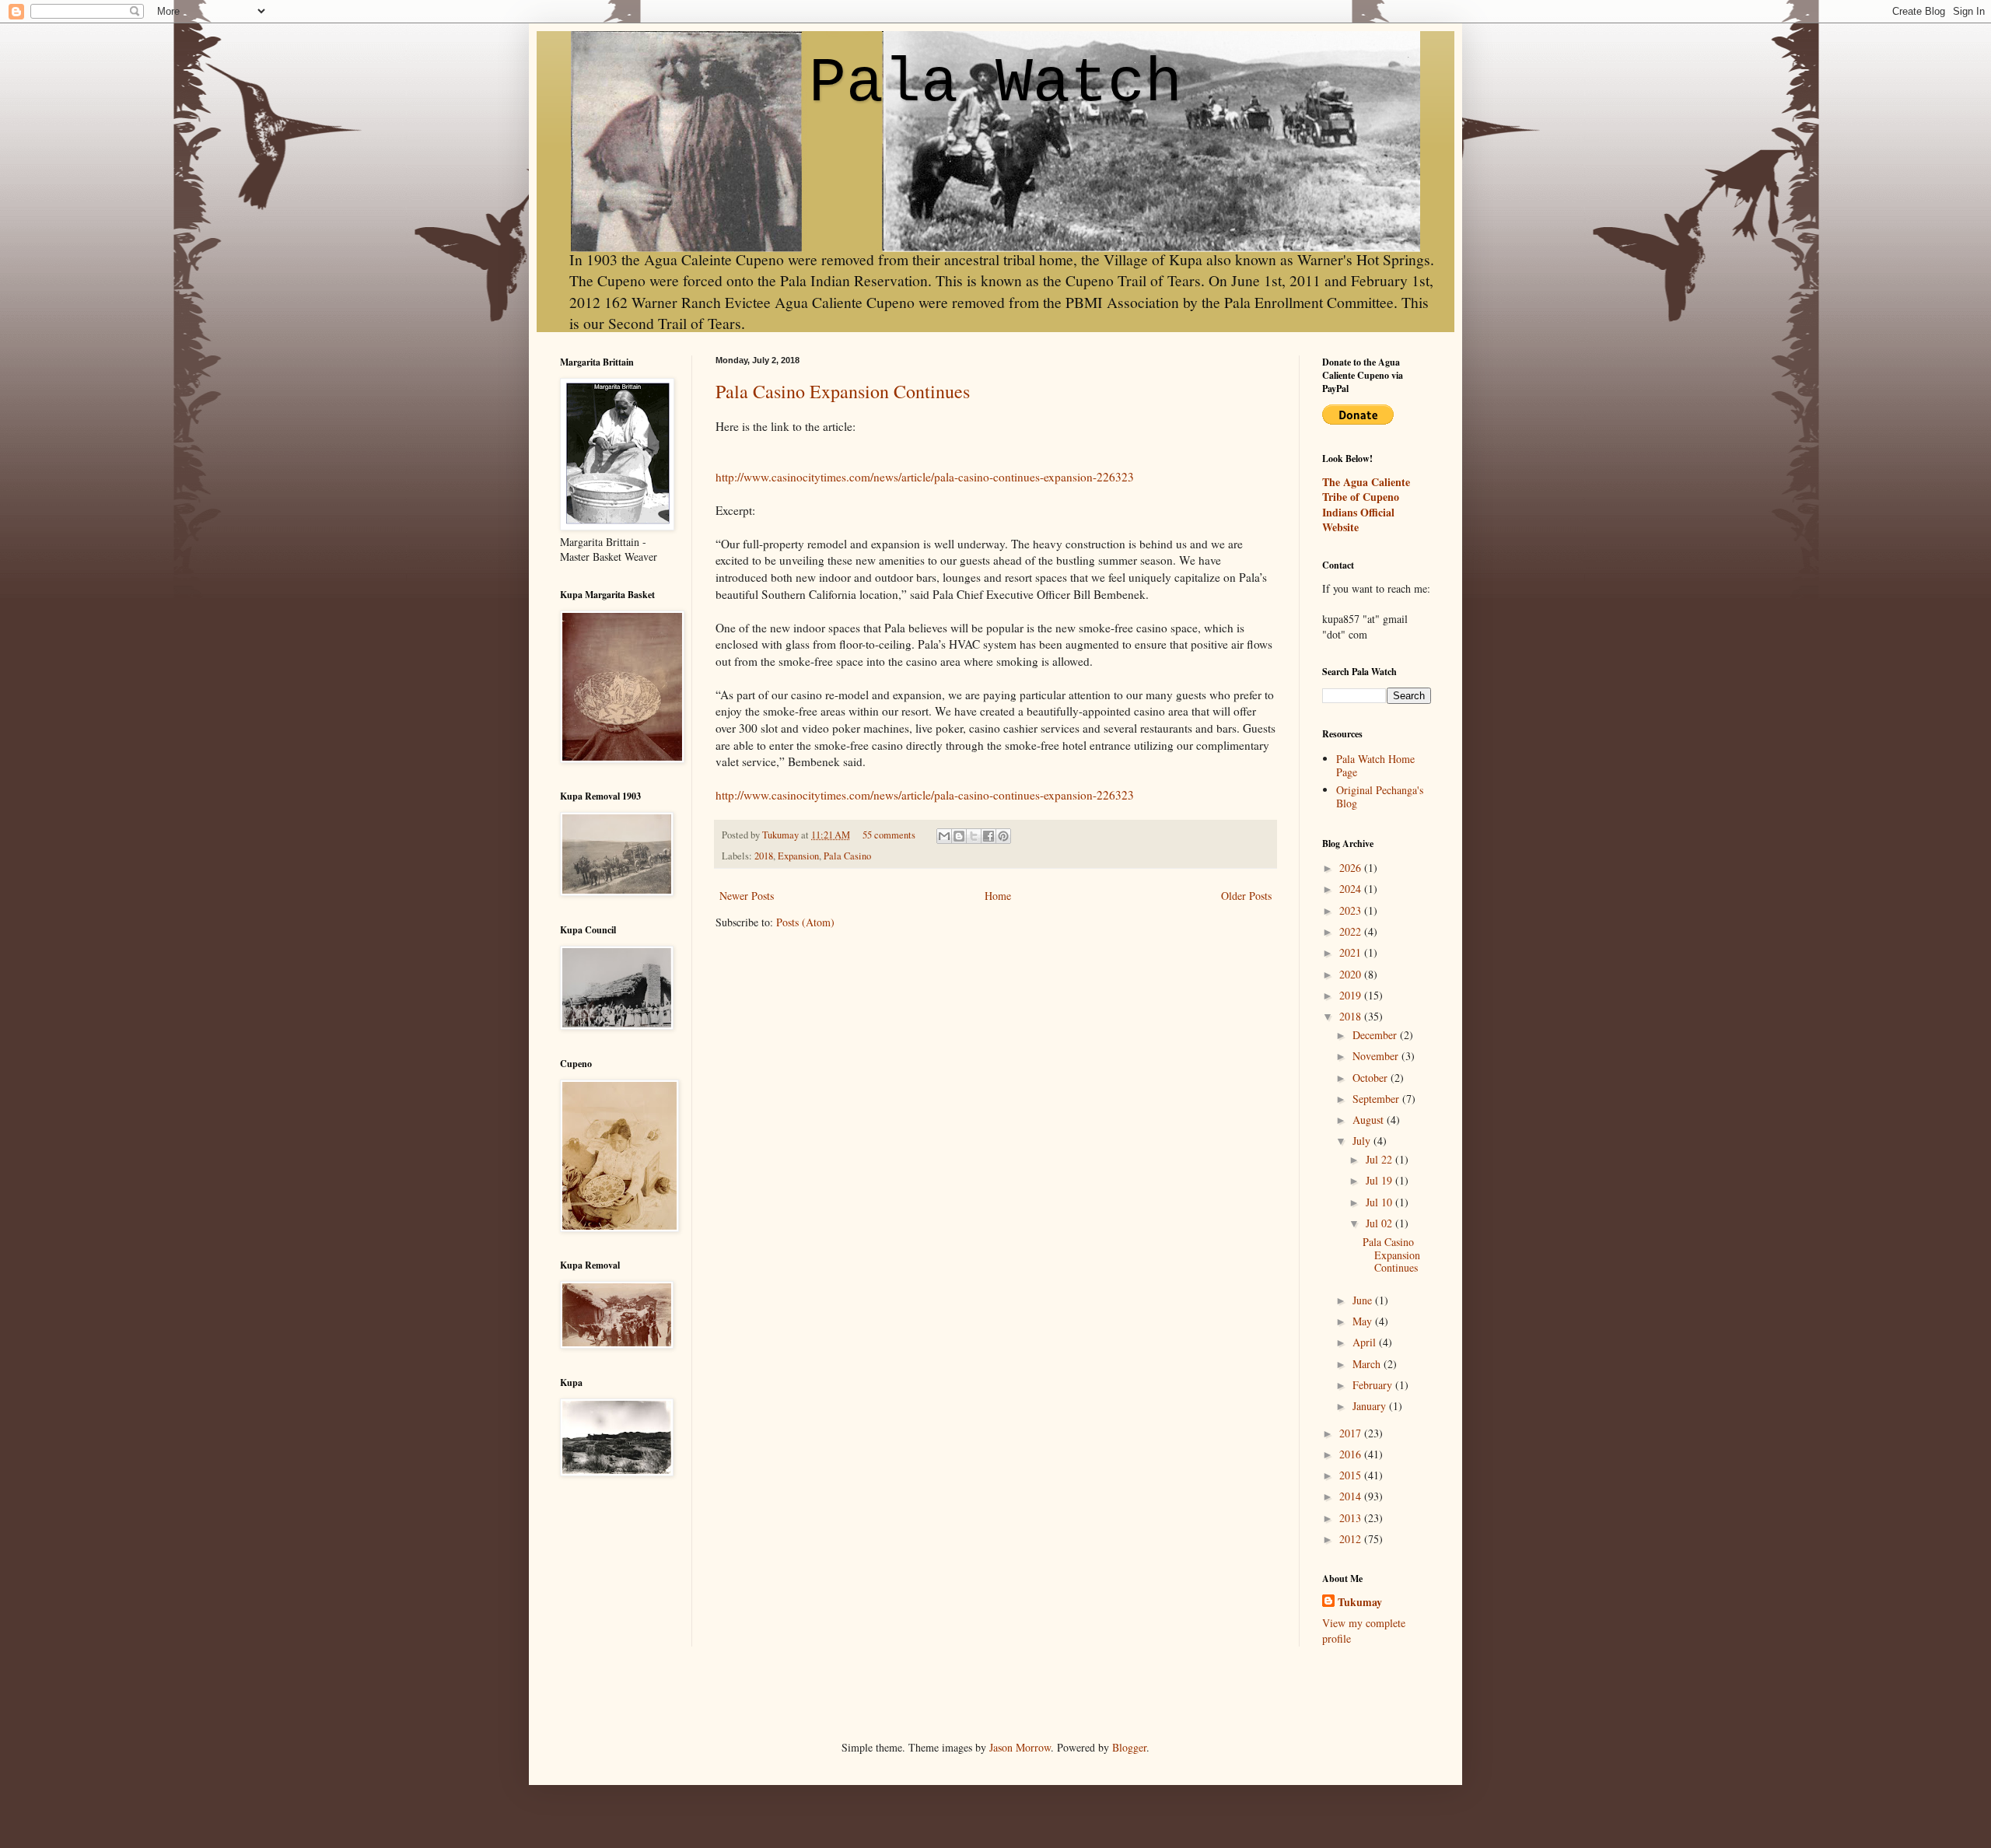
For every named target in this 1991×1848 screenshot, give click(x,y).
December (1376, 1035)
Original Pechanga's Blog (1380, 796)
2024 (1352, 889)
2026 (1352, 868)
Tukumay (782, 835)
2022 (1352, 931)
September (1377, 1099)
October (1372, 1078)
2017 (1352, 1433)
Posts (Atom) (805, 922)
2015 (1352, 1475)
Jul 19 (1380, 1180)
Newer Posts (747, 896)
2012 (1352, 1539)
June (1364, 1300)
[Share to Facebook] (989, 836)
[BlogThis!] (959, 836)
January (1371, 1406)
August (1370, 1120)
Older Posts (1246, 896)
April (1366, 1342)
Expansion (798, 856)
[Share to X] (974, 836)
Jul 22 (1380, 1159)
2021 (1352, 952)
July (1363, 1141)
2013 (1352, 1518)
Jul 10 (1380, 1202)
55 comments (889, 835)
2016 (1352, 1454)
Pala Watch (995, 84)
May (1364, 1321)
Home (998, 896)
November (1377, 1056)
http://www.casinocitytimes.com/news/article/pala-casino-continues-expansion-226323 (925, 477)
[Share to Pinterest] (1003, 836)
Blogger (1129, 1747)
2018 (764, 856)
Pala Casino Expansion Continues (843, 391)
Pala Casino (847, 856)
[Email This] (944, 836)
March (1368, 1364)
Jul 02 (1380, 1223)
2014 (1352, 1496)
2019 (1352, 995)
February (1374, 1385)
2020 (1352, 974)
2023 (1352, 910)
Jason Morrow (1020, 1747)
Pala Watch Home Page (1375, 765)
